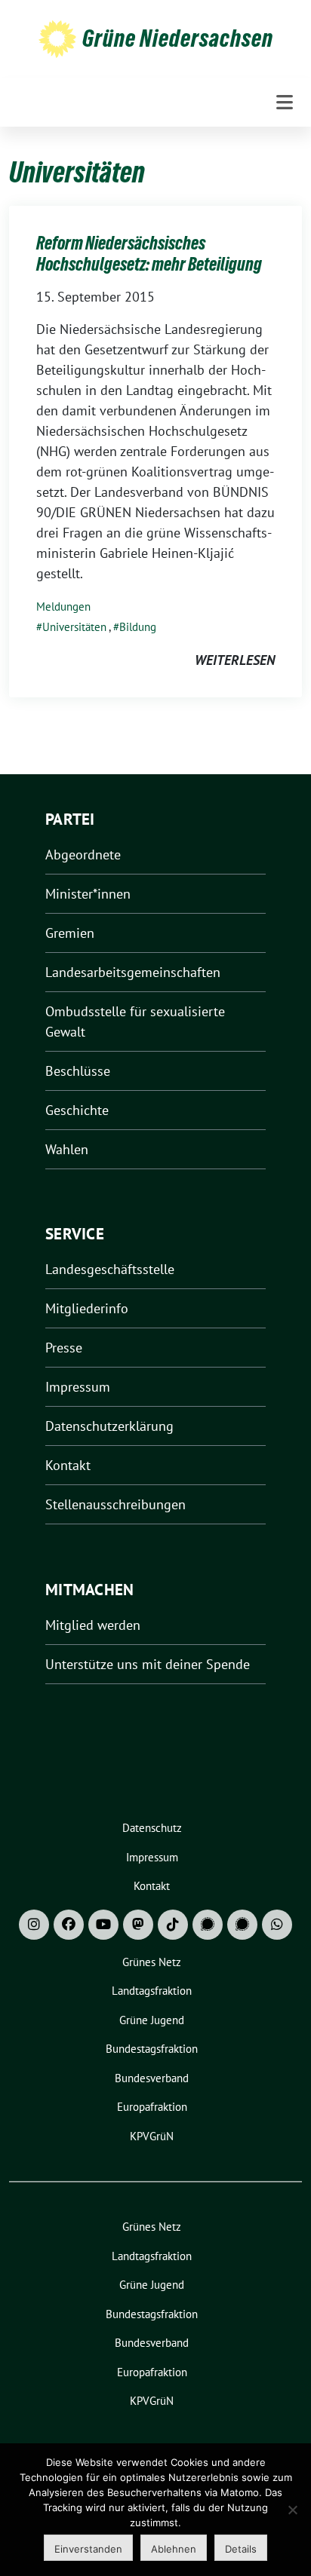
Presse (64, 1348)
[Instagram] (34, 1925)
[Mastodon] (138, 1925)
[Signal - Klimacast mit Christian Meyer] (208, 1925)
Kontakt (68, 1465)
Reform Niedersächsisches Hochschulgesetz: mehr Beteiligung (149, 254)
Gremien (70, 933)
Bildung (138, 627)
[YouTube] (103, 1925)
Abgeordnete (83, 855)
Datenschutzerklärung (109, 1426)
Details (241, 2549)
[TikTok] (173, 1925)
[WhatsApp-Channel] (277, 1925)
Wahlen (67, 1149)
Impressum (78, 1387)
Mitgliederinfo (87, 1308)
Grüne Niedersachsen (178, 38)
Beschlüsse (78, 1071)
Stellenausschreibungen (115, 1504)
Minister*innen (88, 894)
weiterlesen (235, 660)
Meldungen (63, 606)
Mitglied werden (93, 1625)
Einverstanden (88, 2549)
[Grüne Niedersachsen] (57, 38)
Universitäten (74, 627)
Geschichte (77, 1110)
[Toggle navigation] (285, 102)
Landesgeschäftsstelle (110, 1269)
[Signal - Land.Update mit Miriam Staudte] (242, 1925)
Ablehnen (174, 2549)
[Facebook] (69, 1925)
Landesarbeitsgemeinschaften (133, 972)
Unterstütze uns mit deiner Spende (148, 1664)
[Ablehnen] (292, 2510)
